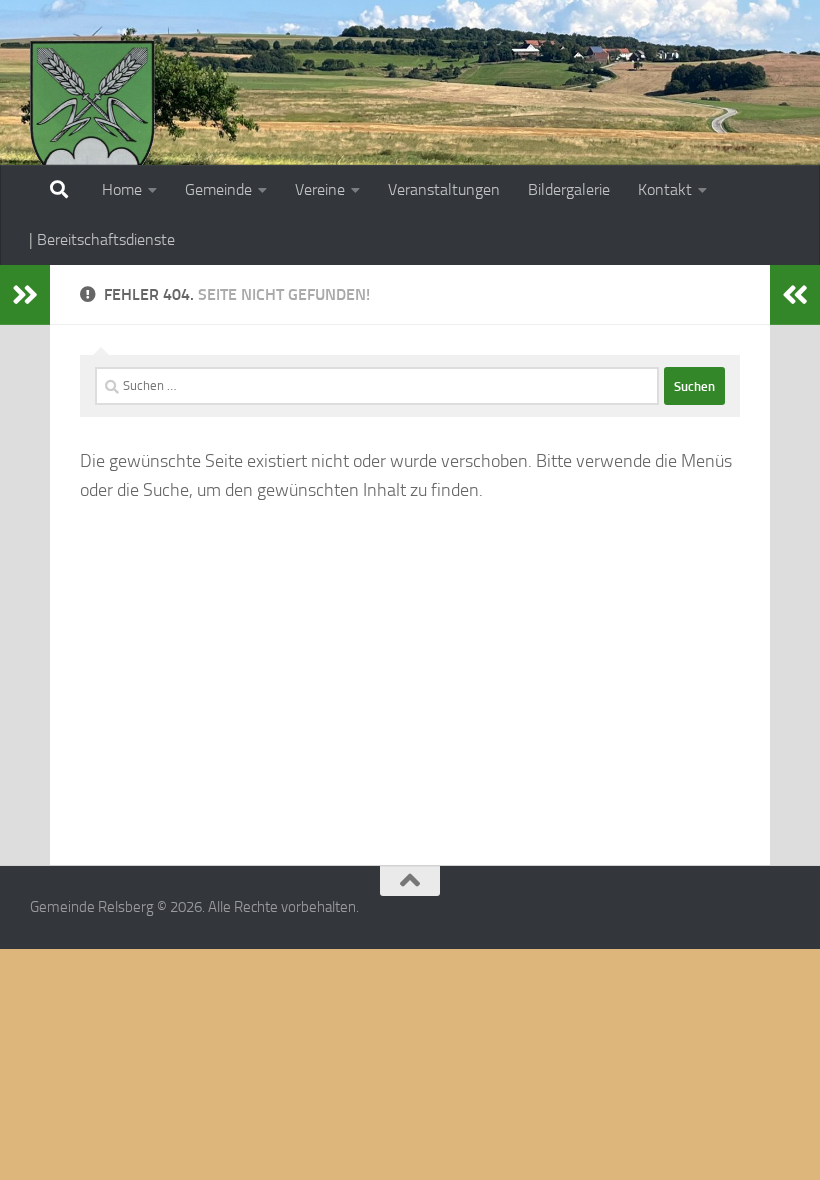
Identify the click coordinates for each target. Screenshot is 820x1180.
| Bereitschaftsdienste (102, 239)
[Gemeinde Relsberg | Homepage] (92, 115)
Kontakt (665, 189)
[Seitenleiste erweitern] (25, 295)
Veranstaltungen (444, 189)
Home (122, 189)
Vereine (320, 189)
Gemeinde (218, 189)
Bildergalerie (569, 189)
